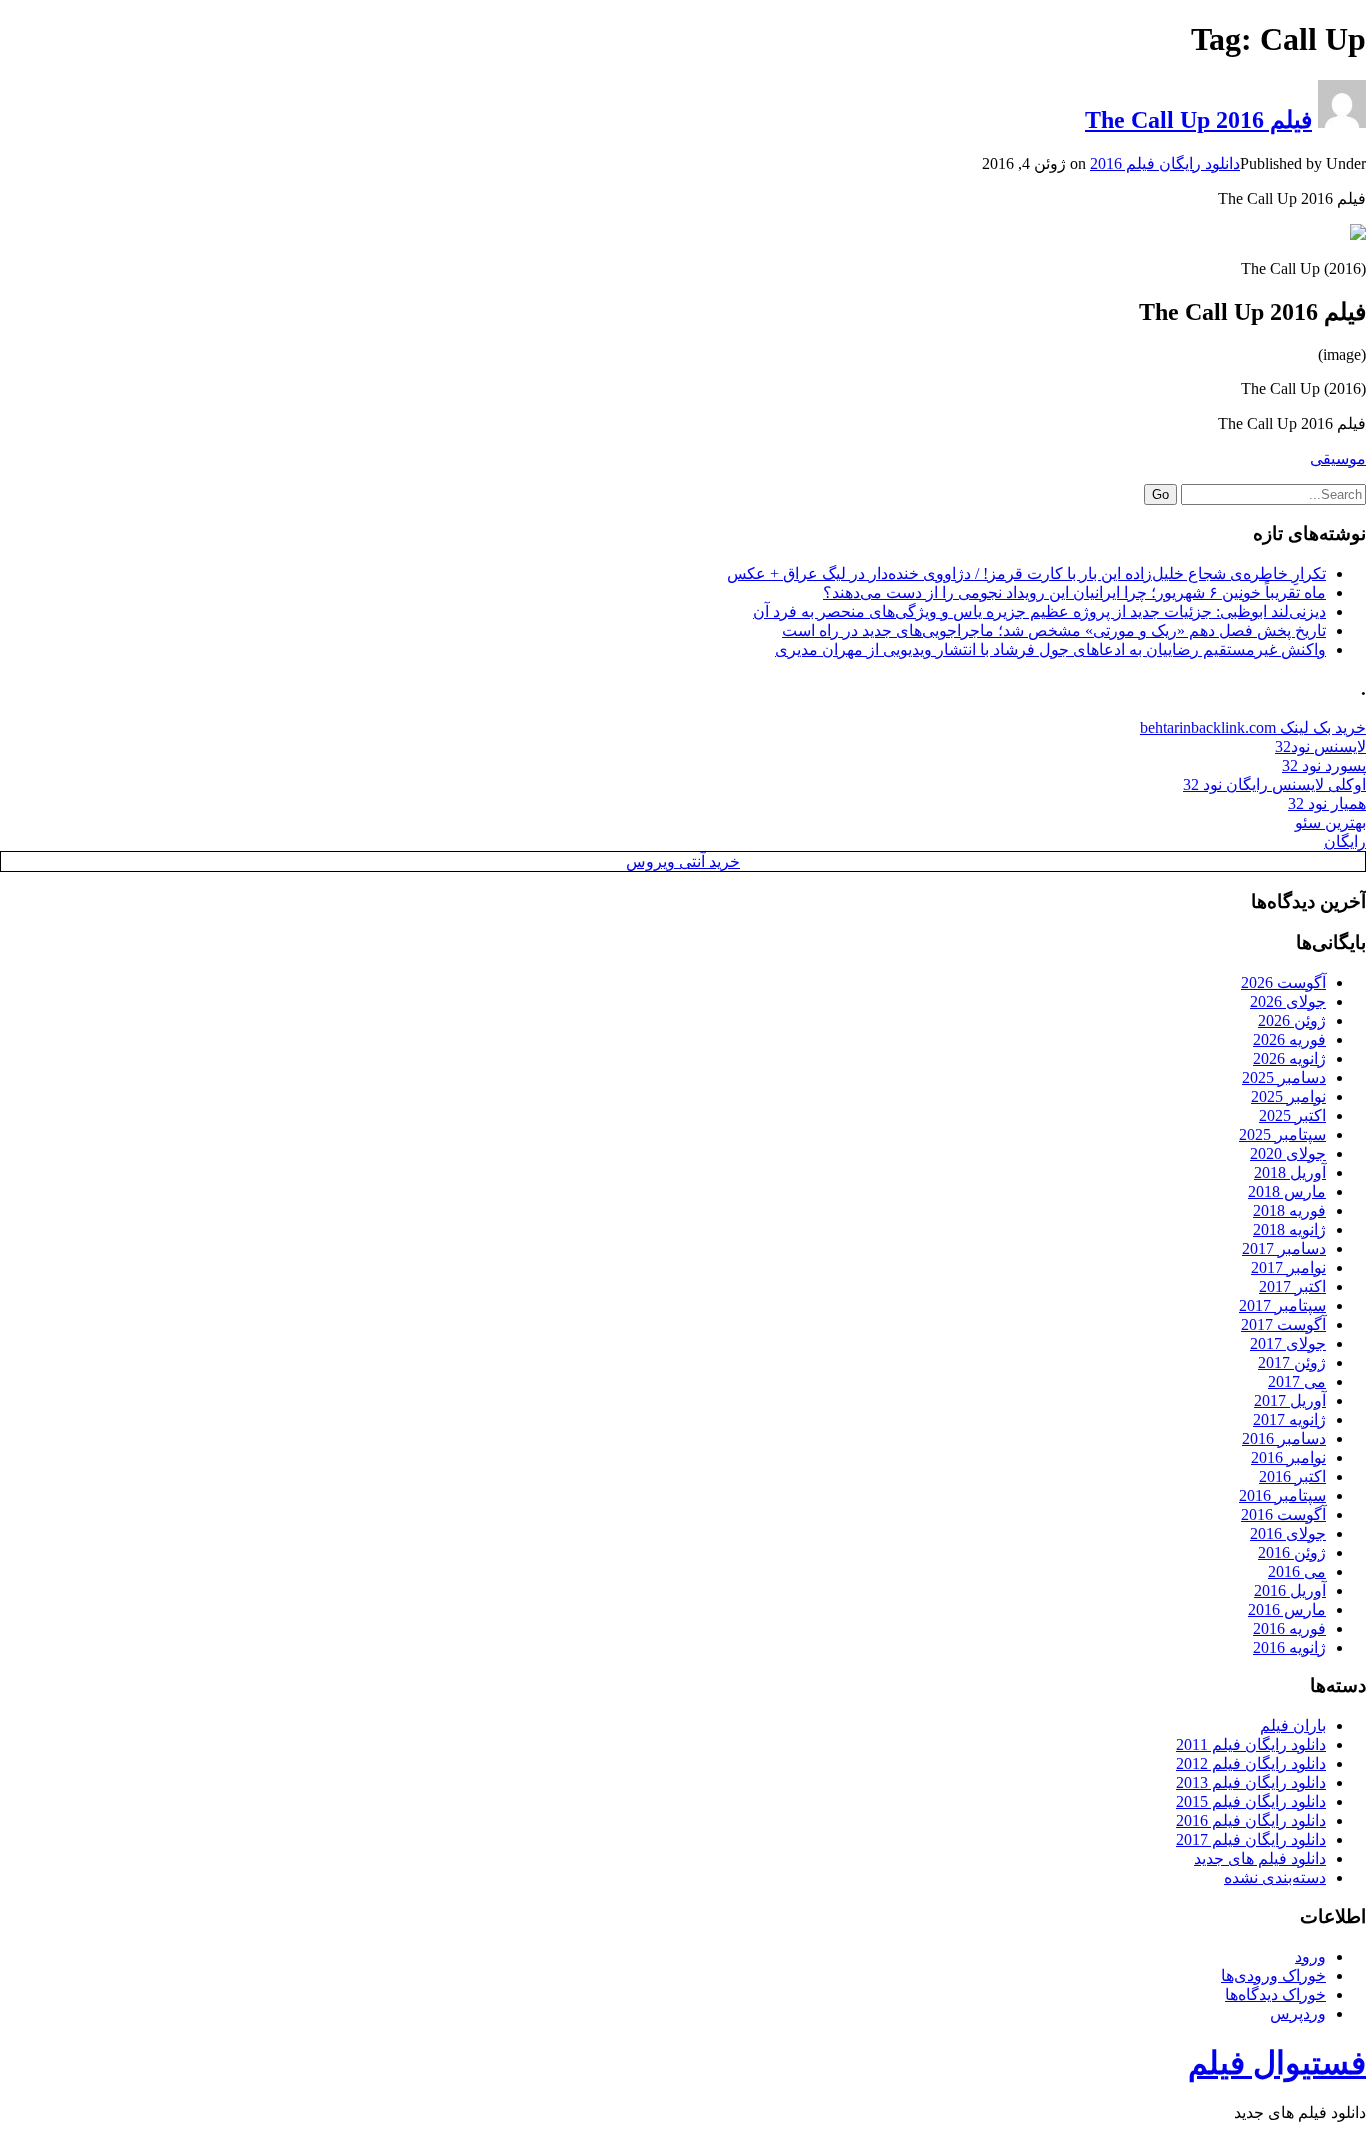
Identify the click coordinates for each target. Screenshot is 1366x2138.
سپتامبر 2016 (1282, 1495)
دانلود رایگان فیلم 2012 (1251, 1763)
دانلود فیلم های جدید (1260, 1858)
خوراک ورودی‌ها (1273, 1975)
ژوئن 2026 (1292, 1020)
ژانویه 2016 (1289, 1647)
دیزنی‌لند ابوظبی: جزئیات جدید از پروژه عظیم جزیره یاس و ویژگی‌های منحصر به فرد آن (1039, 611)
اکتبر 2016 (1292, 1476)
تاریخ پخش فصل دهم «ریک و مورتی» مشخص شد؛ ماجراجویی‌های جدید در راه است (1054, 630)
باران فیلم (1293, 1725)
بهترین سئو (1330, 822)
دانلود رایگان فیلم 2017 (1251, 1839)
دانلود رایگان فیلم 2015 (1251, 1801)
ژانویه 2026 (1289, 1058)
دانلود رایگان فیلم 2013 (1251, 1782)
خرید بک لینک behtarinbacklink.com (1253, 727)
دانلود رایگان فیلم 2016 (1165, 163)
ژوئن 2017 (1292, 1362)
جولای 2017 (1288, 1343)
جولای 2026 (1288, 1001)
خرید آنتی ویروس (683, 861)
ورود (1310, 1956)
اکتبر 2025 (1292, 1115)
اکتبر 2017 (1292, 1286)
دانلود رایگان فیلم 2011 (1251, 1744)
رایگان (1345, 841)
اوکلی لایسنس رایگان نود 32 (1274, 784)
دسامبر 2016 (1284, 1438)
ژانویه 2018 (1289, 1229)
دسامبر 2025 (1284, 1077)
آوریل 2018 (1290, 1172)
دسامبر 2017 (1284, 1248)
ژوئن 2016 (1292, 1552)
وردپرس (1298, 2013)
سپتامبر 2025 (1282, 1134)
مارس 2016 (1287, 1609)
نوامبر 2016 (1288, 1457)
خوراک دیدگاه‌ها (1275, 1994)
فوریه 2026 (1289, 1039)
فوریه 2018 (1289, 1210)
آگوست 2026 (1283, 982)
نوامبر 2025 (1288, 1096)
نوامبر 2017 (1288, 1267)
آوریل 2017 (1290, 1400)
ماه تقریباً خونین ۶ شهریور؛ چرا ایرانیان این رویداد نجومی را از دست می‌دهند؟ (1074, 592)
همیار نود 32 (1327, 803)
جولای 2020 (1288, 1153)
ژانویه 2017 (1289, 1419)
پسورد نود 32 (1324, 765)
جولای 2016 (1288, 1533)
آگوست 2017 (1283, 1324)
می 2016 (1297, 1571)
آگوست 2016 (1283, 1514)
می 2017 (1297, 1381)
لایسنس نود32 (1320, 746)
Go (1160, 494)
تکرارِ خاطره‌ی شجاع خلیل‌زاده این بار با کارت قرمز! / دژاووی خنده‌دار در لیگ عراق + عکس (1026, 573)
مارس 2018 (1287, 1191)
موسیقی (1338, 458)
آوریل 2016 (1290, 1590)
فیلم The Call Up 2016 (1198, 120)
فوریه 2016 (1289, 1628)
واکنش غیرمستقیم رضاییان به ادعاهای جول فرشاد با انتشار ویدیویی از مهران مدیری (1050, 649)
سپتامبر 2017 (1282, 1305)
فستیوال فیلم (1277, 2063)
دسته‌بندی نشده (1275, 1877)
